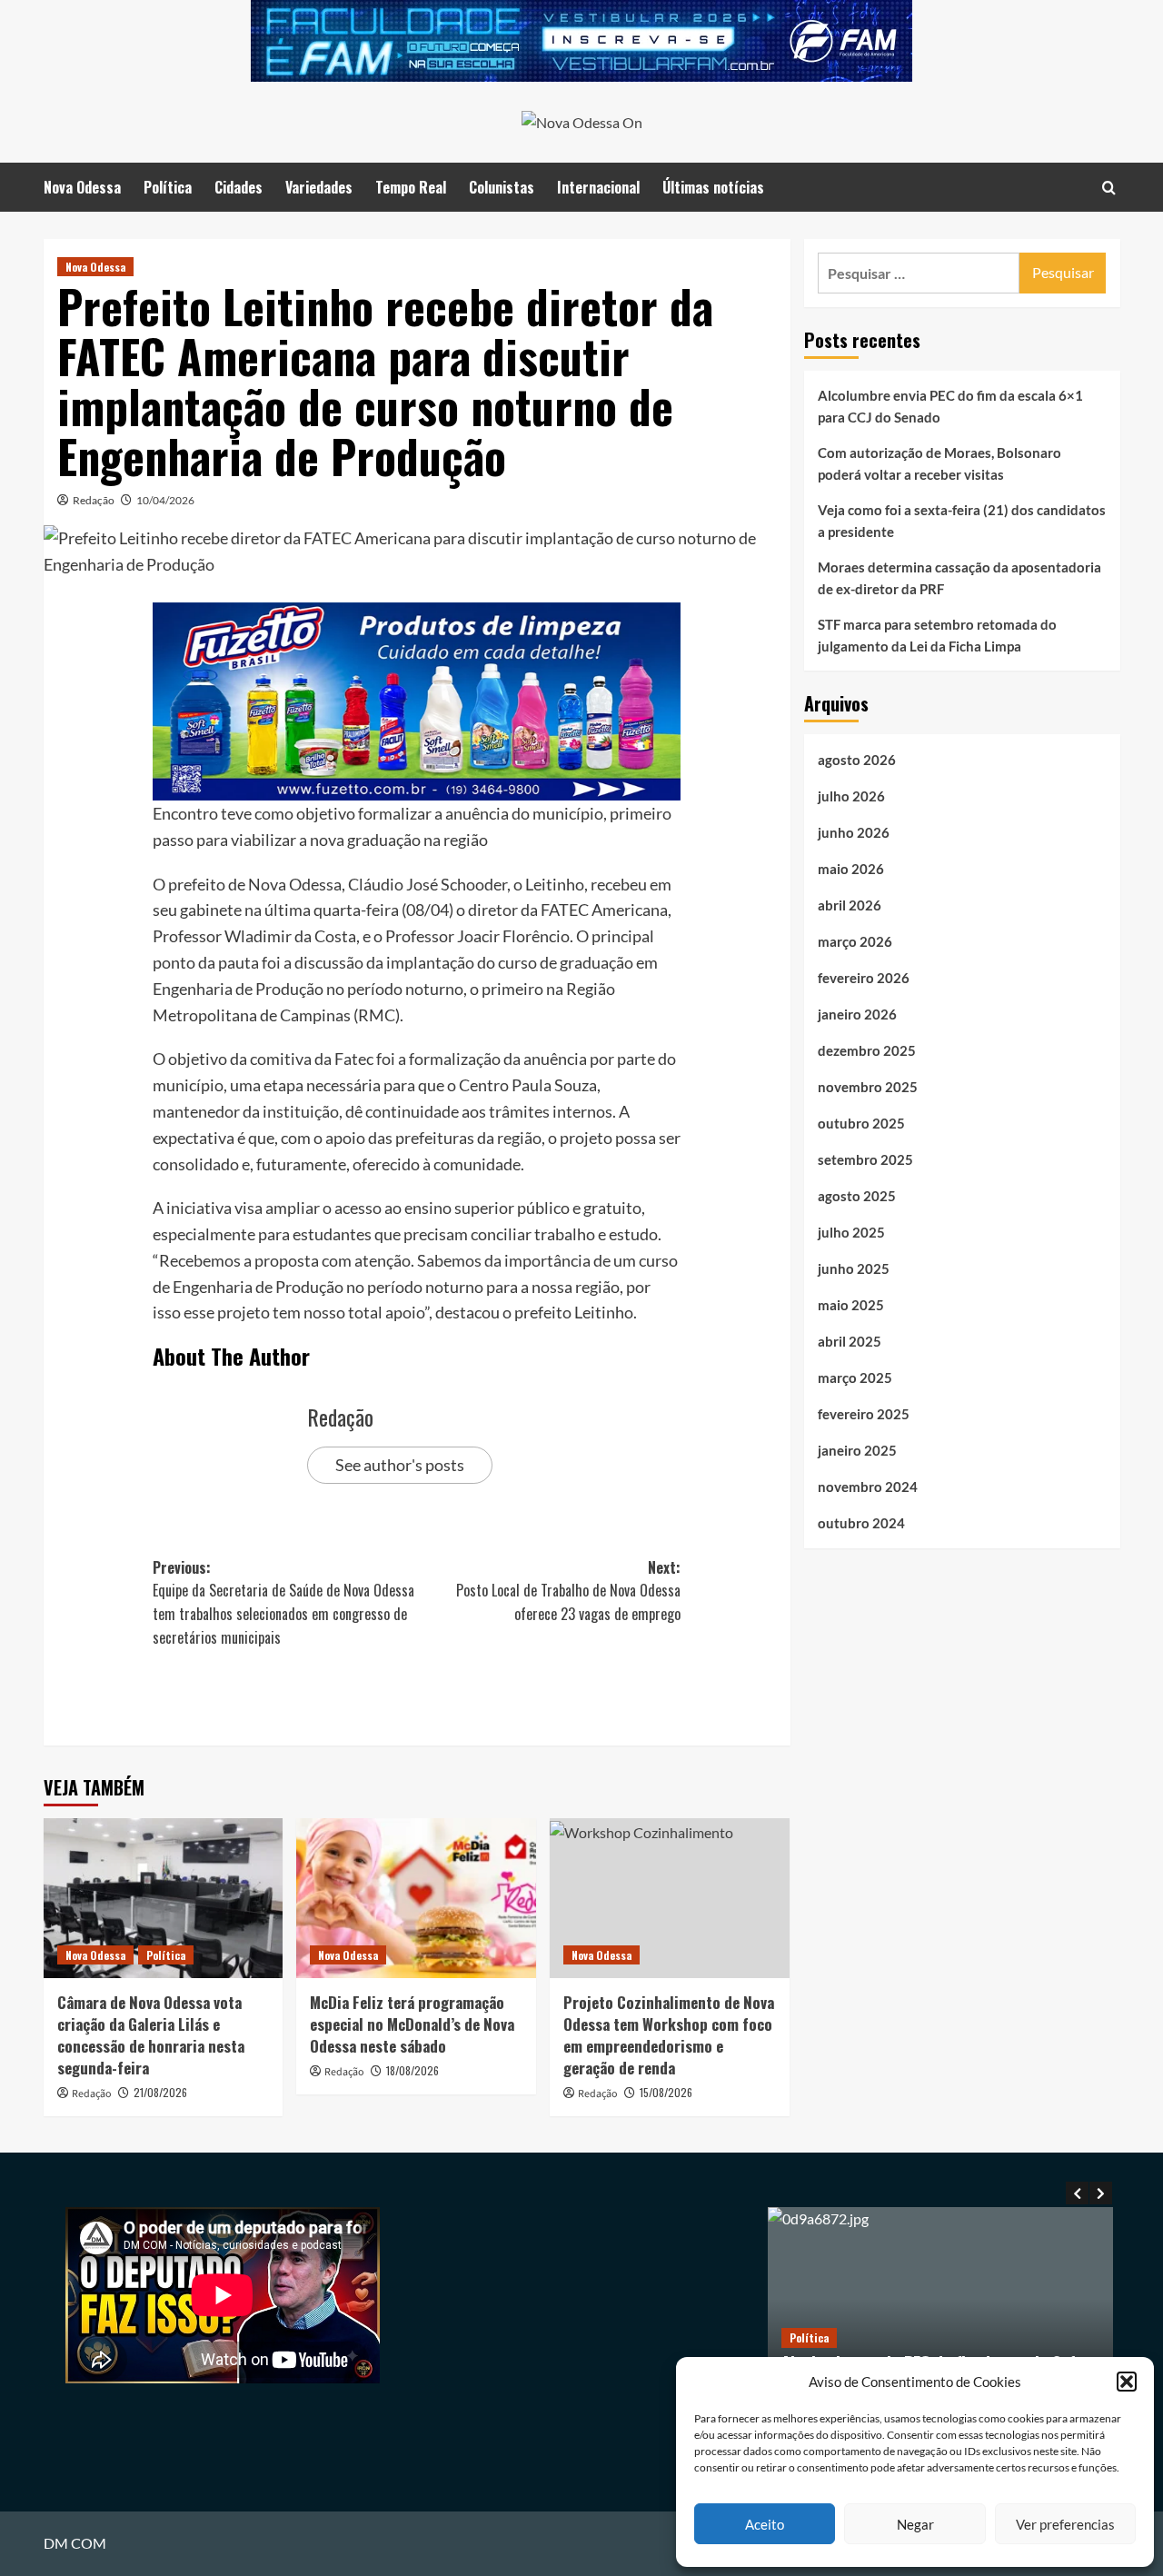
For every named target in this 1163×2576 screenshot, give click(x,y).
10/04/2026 (165, 500)
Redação (94, 500)
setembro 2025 (865, 1159)
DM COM (75, 2543)
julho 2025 (851, 1232)
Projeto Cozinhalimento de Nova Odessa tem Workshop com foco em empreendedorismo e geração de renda (669, 2034)
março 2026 (855, 941)
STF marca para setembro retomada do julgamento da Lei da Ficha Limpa (937, 635)
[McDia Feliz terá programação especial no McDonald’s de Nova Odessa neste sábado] (416, 1898)
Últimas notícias (713, 187)
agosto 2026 (857, 760)
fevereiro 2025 (864, 1414)
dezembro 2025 (867, 1050)
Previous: (283, 1602)
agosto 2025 (857, 1196)
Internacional (598, 187)
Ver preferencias (1065, 2524)
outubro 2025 (861, 1123)
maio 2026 (851, 869)
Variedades (319, 187)
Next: (568, 1591)
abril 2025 (850, 1341)
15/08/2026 (666, 2092)
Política (168, 187)
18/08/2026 (413, 2070)
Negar (915, 2524)
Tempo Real (411, 187)
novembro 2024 (868, 1487)
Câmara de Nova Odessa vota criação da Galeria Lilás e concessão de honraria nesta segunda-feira (151, 2034)
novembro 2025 (868, 1087)
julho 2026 (851, 796)
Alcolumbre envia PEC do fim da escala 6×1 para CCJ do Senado (950, 406)
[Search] (1109, 187)
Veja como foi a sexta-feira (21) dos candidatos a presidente (962, 521)
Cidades (239, 187)
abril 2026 (850, 905)
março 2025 (855, 1378)
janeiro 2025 (857, 1450)
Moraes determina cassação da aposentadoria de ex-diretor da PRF (959, 578)
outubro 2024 (861, 1523)
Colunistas (502, 187)
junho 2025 (854, 1268)
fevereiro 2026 (864, 978)
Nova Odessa (82, 187)
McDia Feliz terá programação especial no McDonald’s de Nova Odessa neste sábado (412, 2024)
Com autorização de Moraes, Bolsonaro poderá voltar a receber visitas (939, 463)
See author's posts (400, 1465)
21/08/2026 (160, 2092)
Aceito (765, 2524)
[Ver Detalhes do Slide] (581, 41)
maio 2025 (851, 1305)
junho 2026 (854, 832)
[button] (1127, 2382)
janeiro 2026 (857, 1014)
